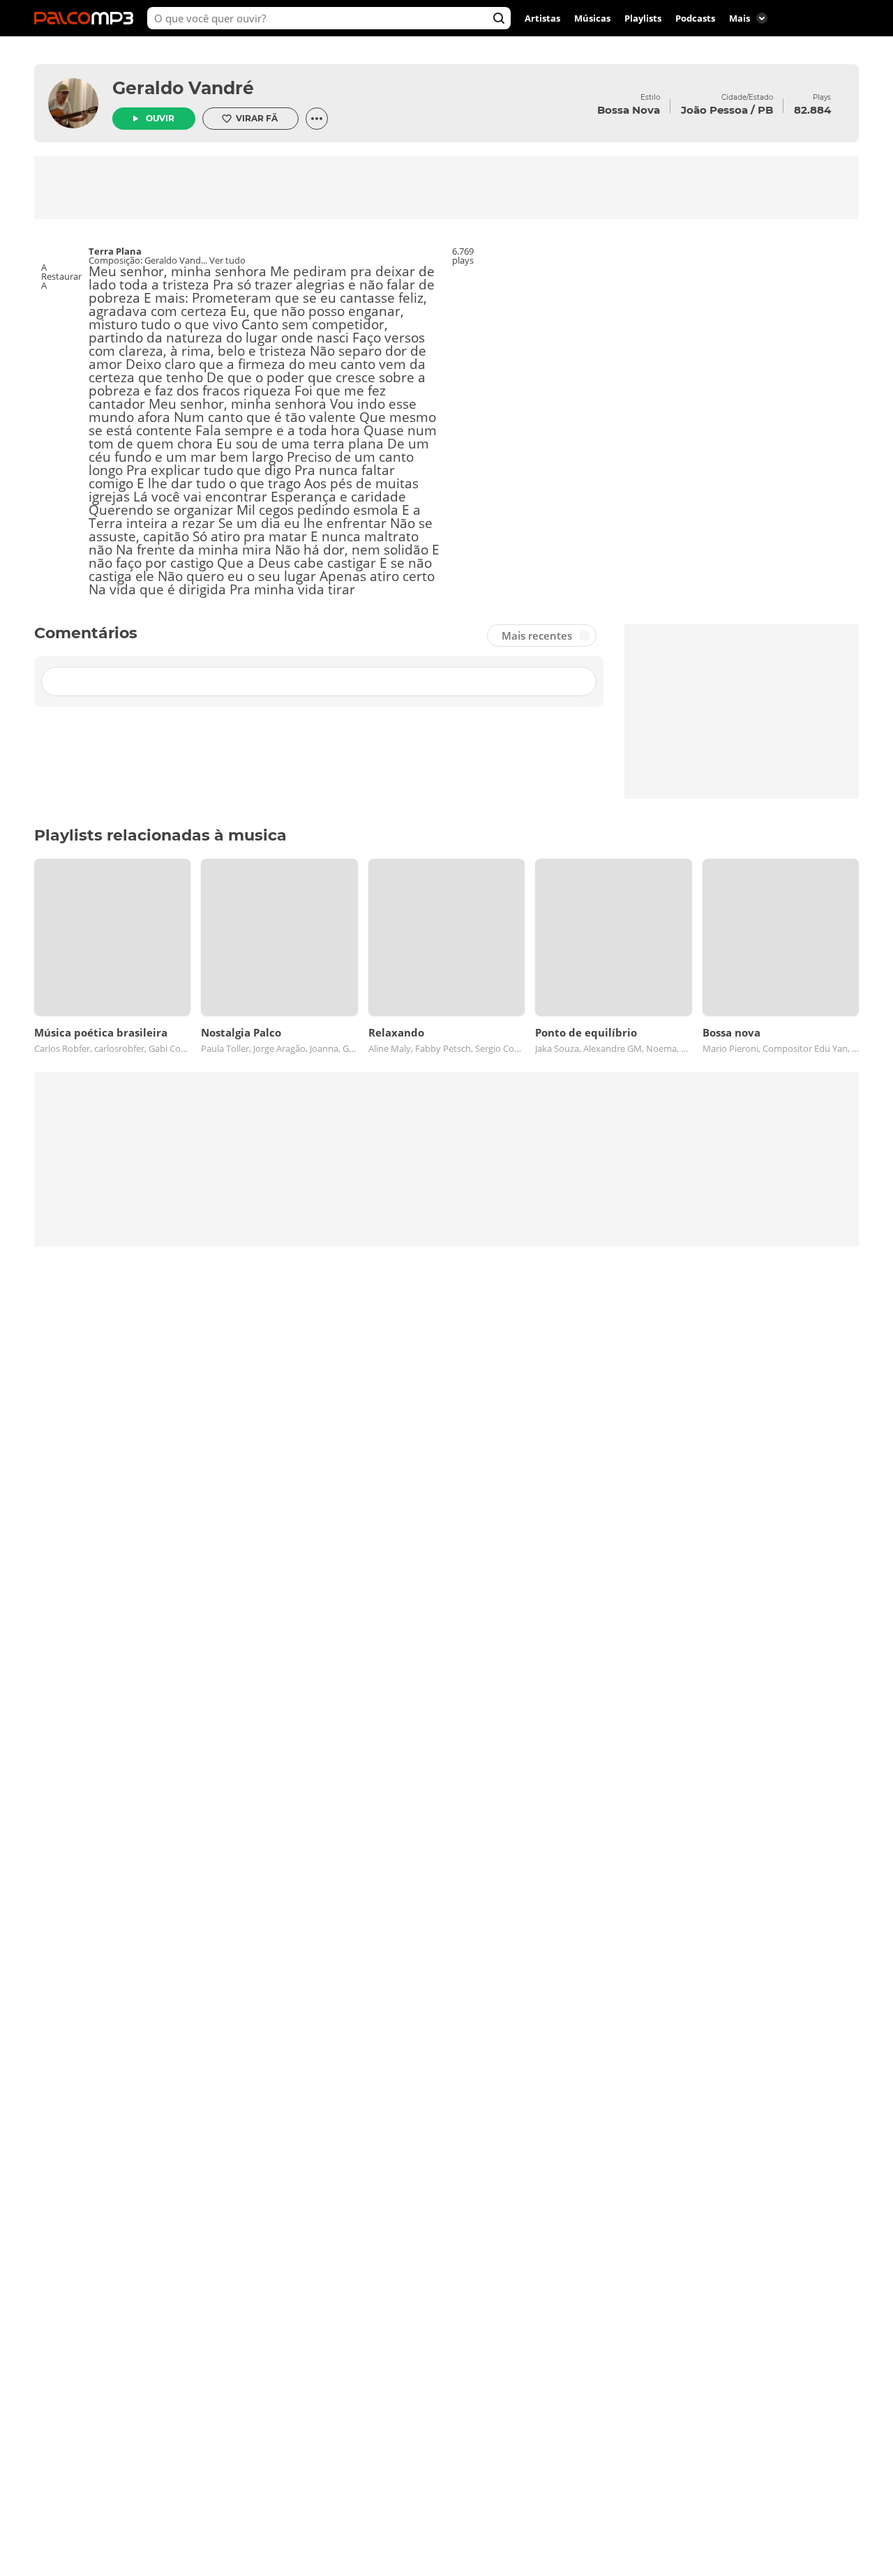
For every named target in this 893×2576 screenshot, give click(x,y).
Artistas (542, 18)
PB (765, 110)
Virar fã (257, 118)
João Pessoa (714, 110)
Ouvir (160, 118)
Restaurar (61, 277)
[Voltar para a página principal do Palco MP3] (87, 18)
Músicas (592, 18)
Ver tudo (227, 260)
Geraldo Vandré (183, 88)
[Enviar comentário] (580, 681)
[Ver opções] (317, 119)
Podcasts (695, 18)
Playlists (643, 18)
